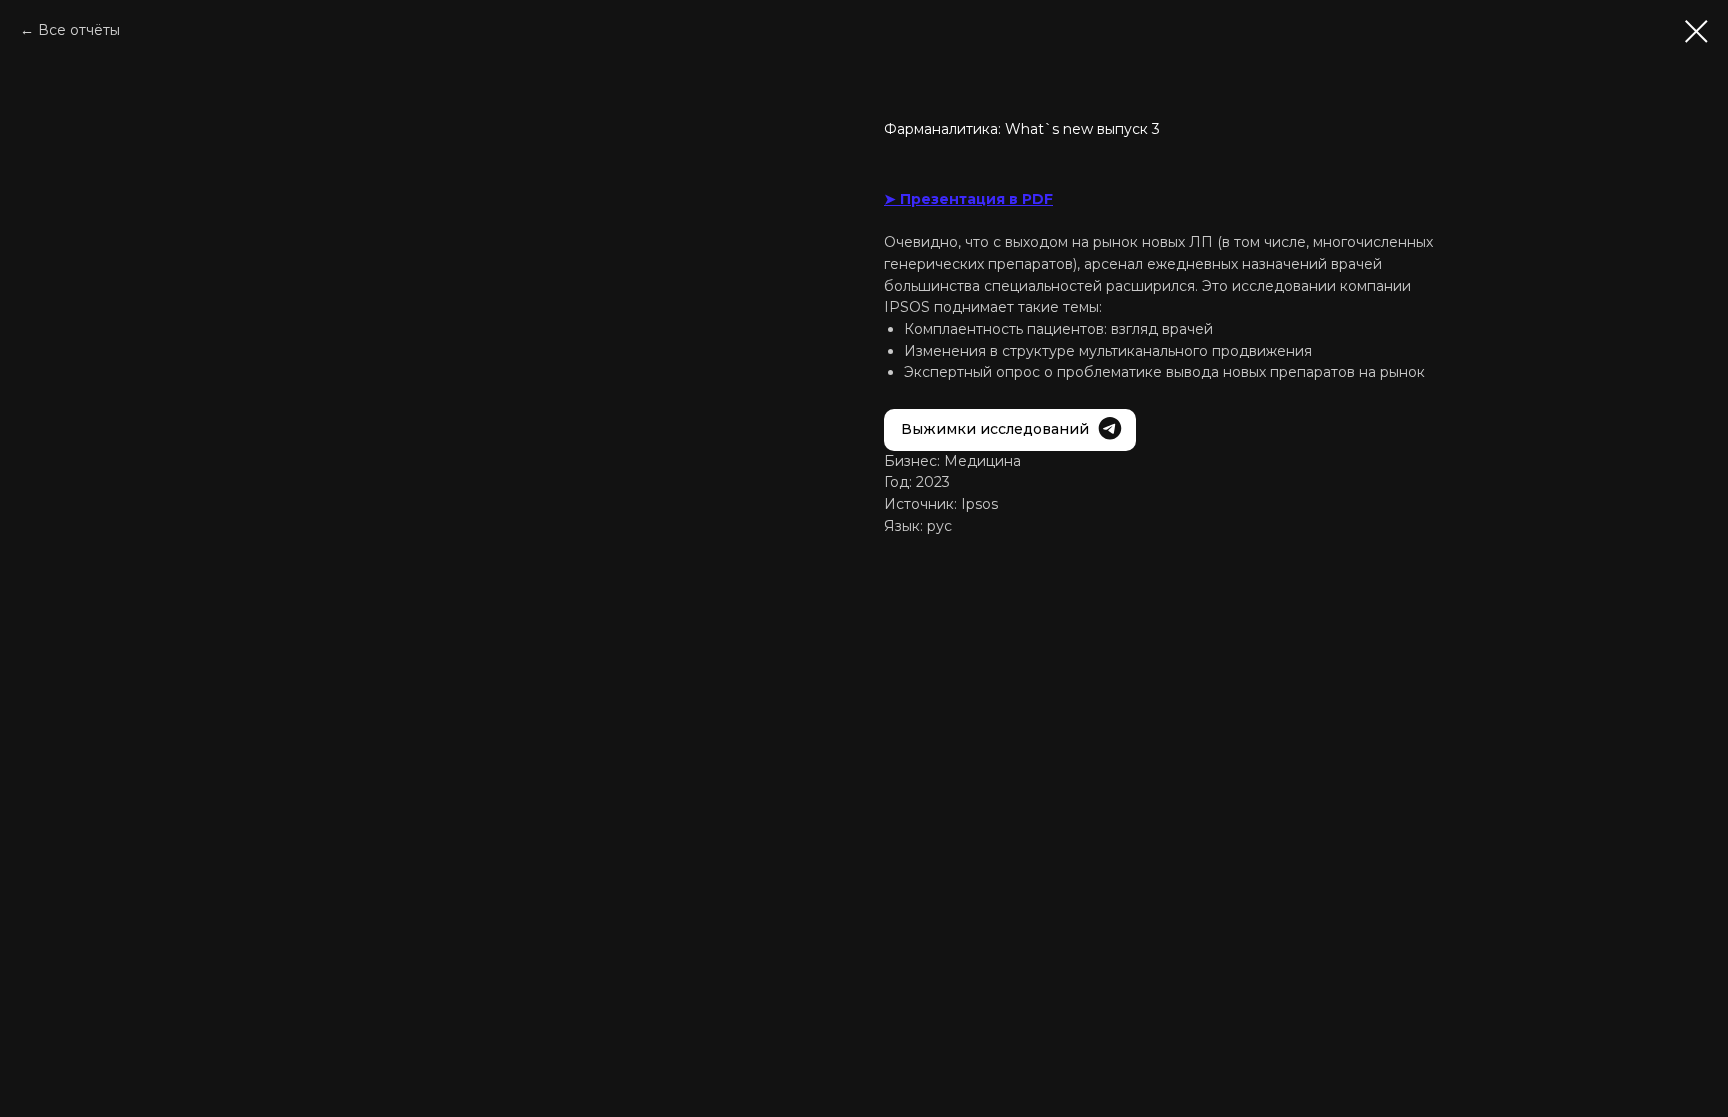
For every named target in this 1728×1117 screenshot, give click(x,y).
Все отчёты (79, 30)
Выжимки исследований (995, 429)
